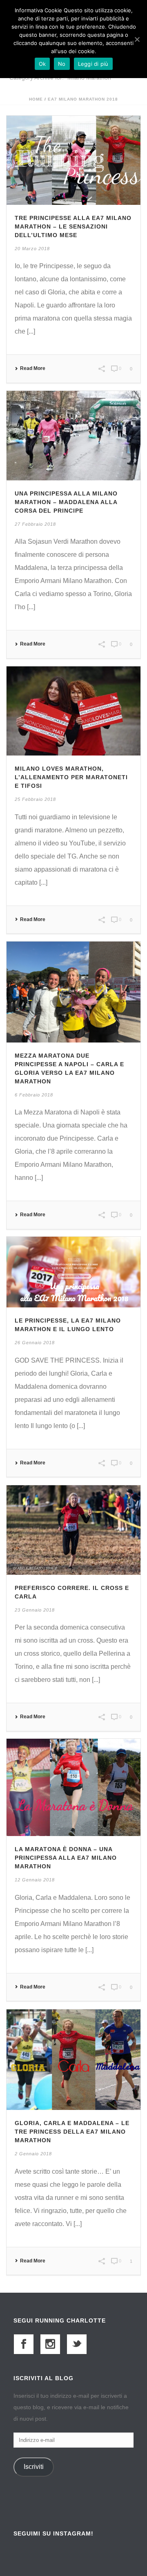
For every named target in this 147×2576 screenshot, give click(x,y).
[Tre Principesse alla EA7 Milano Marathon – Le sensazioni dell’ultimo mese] (73, 160)
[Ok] (137, 39)
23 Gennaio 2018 (35, 1610)
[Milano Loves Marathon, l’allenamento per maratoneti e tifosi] (73, 710)
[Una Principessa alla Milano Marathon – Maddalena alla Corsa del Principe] (73, 435)
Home (36, 99)
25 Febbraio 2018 (35, 799)
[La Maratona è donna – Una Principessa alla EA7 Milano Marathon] (73, 1787)
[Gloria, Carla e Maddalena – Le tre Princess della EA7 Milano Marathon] (73, 2059)
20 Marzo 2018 (32, 249)
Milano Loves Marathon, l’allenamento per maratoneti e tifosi (71, 777)
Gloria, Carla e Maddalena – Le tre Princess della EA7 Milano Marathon (72, 2132)
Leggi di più (93, 64)
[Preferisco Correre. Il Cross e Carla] (73, 1530)
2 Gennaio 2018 (33, 2154)
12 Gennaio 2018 (35, 1880)
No (62, 64)
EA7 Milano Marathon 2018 (83, 99)
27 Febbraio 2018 (35, 524)
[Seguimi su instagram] (50, 2344)
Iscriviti (34, 2467)
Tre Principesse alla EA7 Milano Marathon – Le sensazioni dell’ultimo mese (73, 226)
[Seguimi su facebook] (24, 2344)
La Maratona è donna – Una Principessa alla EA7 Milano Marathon (66, 1858)
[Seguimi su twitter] (77, 2344)
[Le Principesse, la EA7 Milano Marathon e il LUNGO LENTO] (73, 1272)
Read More (33, 368)
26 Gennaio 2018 (35, 1343)
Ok (42, 64)
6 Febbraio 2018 (34, 1095)
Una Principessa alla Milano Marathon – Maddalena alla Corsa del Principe (66, 502)
